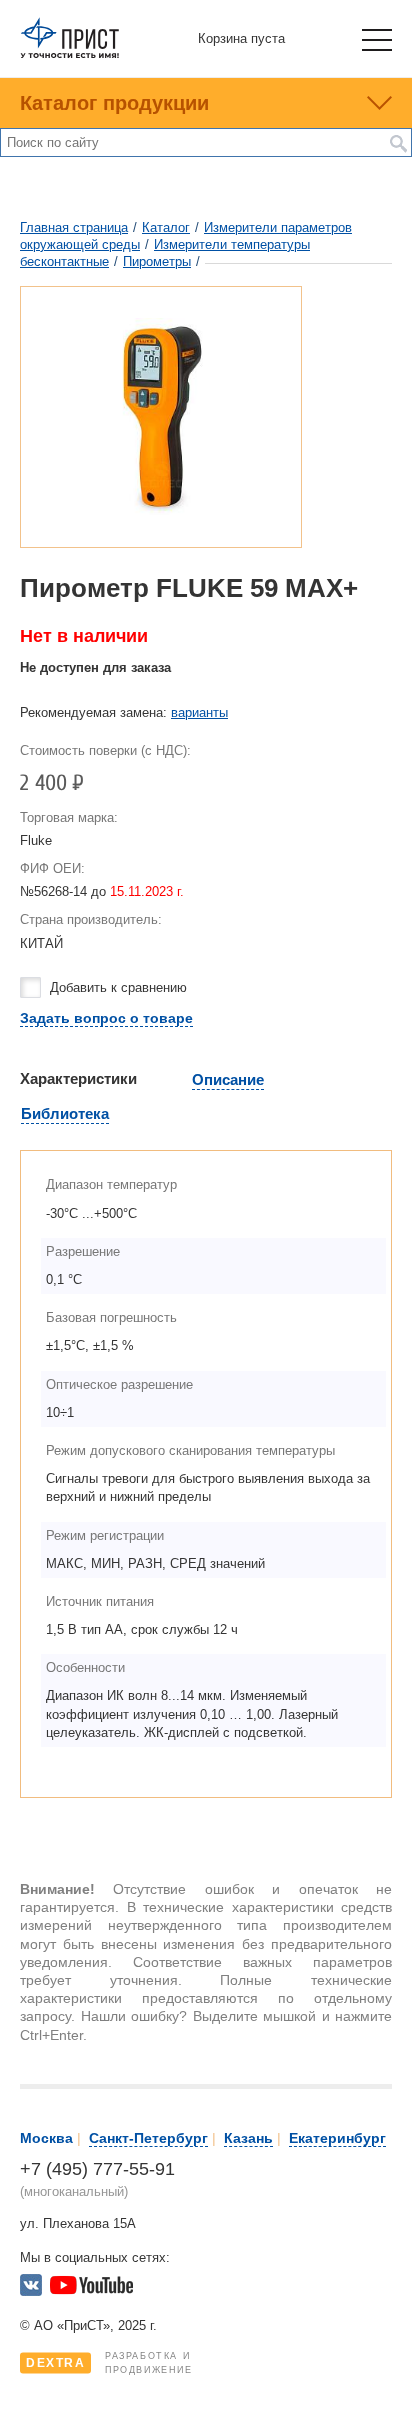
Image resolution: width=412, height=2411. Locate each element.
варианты (199, 712)
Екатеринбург (337, 2138)
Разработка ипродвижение (109, 2363)
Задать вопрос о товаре (106, 1018)
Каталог (166, 227)
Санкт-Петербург (148, 2138)
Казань (248, 2138)
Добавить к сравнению (118, 987)
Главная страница (74, 227)
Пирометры (157, 261)
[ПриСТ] (70, 54)
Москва (46, 2138)
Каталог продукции (114, 103)
